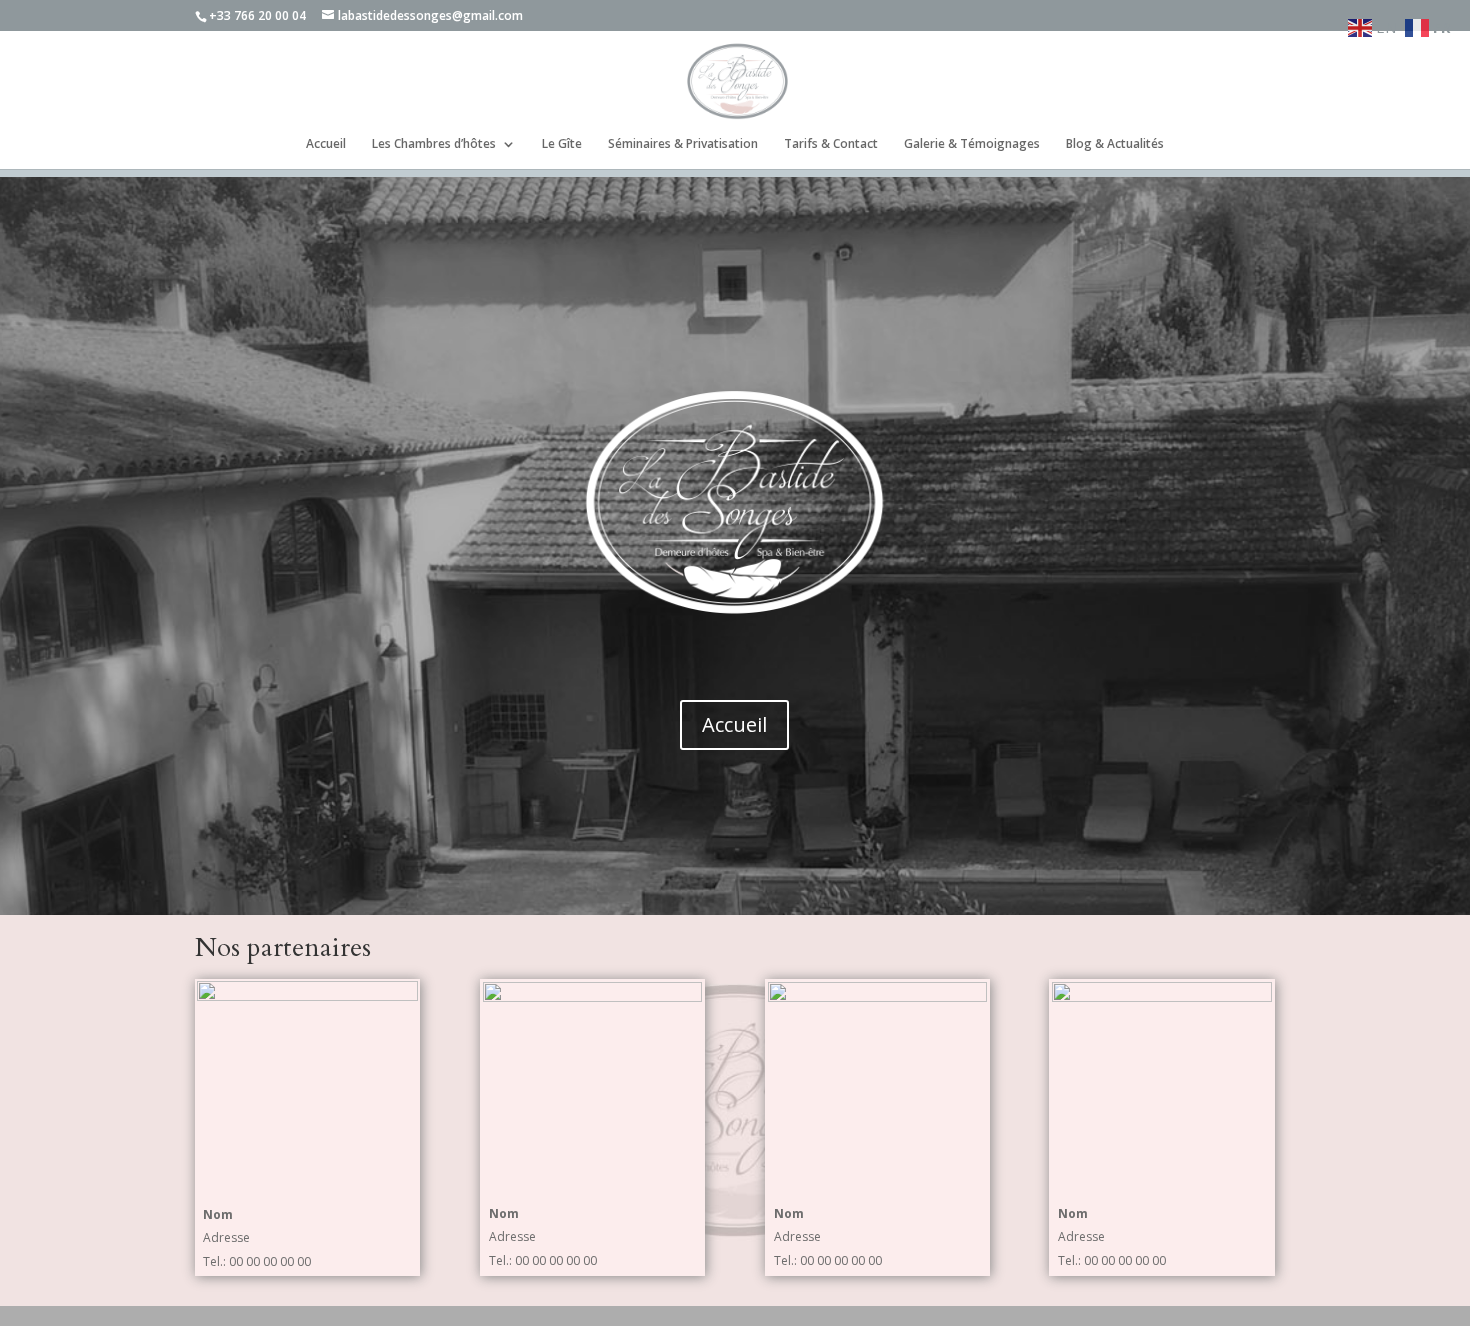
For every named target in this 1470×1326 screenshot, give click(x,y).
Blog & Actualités (1115, 144)
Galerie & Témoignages (972, 144)
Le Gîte (562, 144)
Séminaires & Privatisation (683, 144)
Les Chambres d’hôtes (434, 144)
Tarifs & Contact (831, 144)
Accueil (326, 144)
